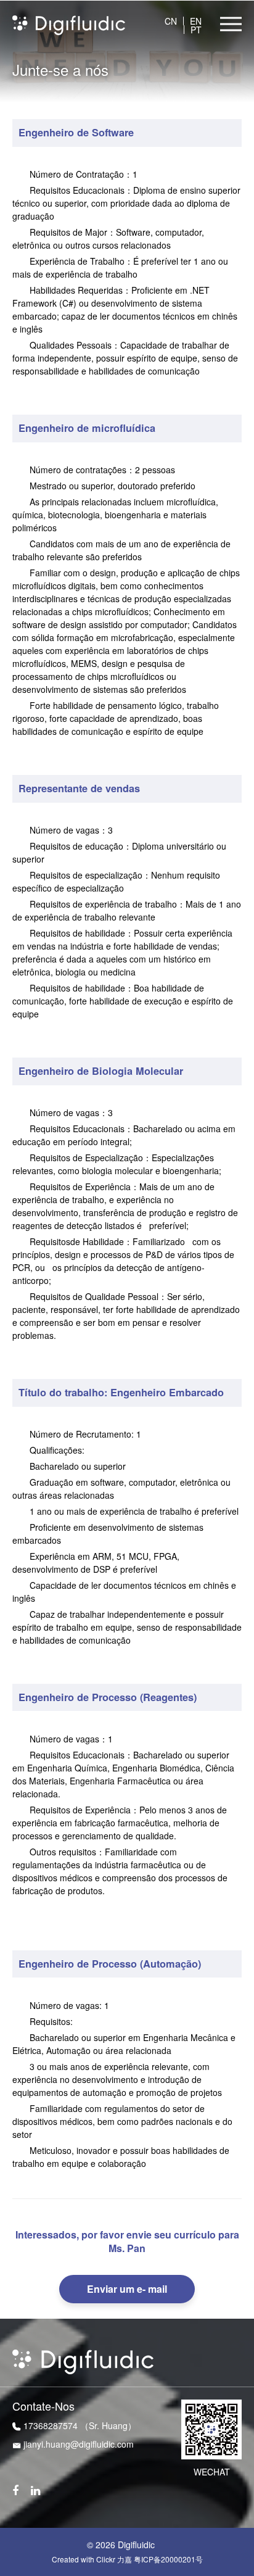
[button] (231, 24)
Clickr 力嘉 (114, 2559)
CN (171, 21)
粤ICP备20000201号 (168, 2559)
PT (196, 30)
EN (196, 21)
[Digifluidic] (69, 24)
